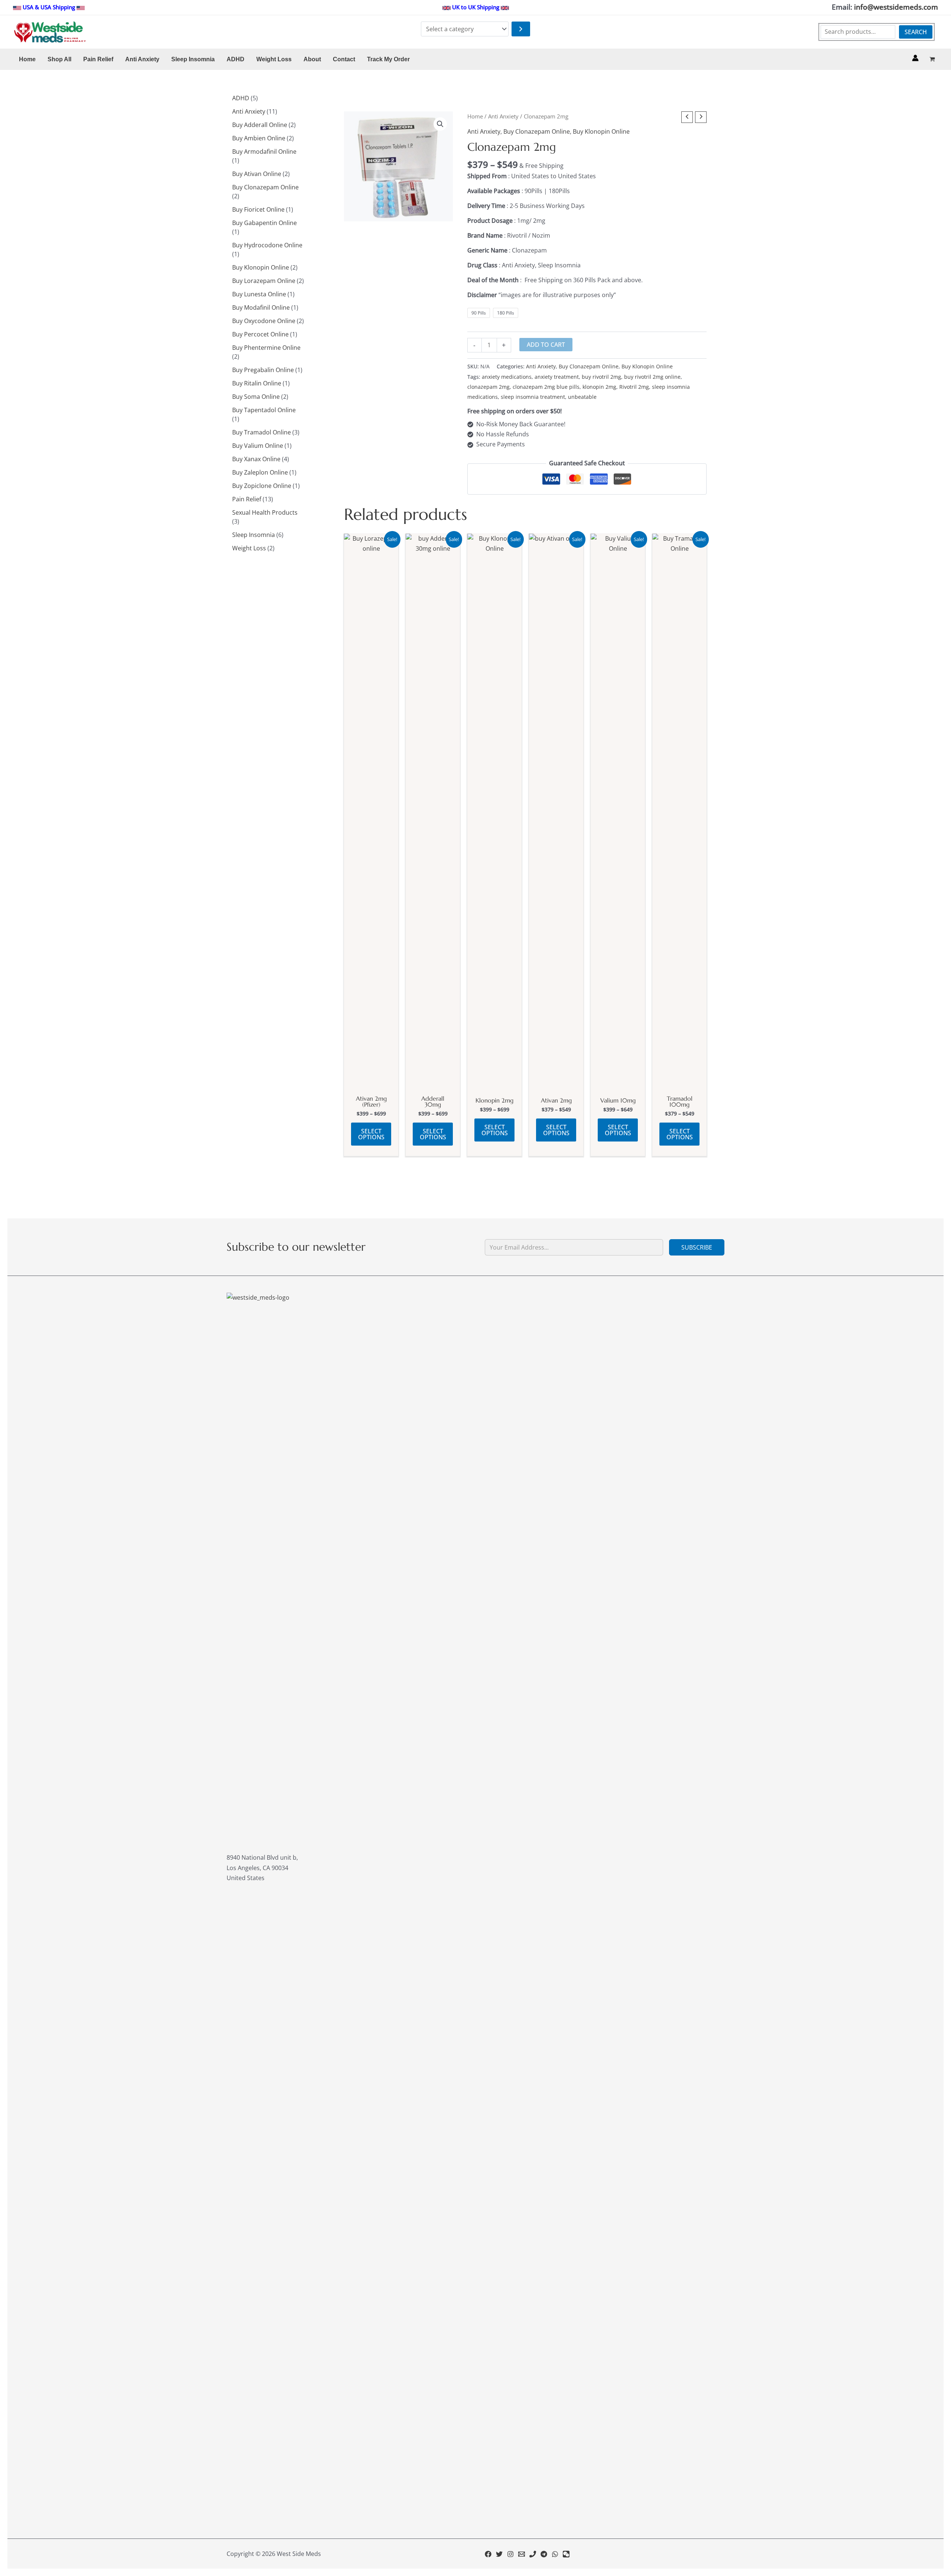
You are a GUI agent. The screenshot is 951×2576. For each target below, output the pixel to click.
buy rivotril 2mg (601, 377)
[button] (440, 124)
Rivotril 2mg (634, 387)
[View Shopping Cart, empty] (932, 59)
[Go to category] (521, 29)
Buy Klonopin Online (601, 131)
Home (475, 116)
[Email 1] (522, 2554)
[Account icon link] (915, 58)
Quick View (371, 1084)
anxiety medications (507, 377)
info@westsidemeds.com (896, 7)
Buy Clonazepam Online (537, 131)
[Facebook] (488, 2554)
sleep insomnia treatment (533, 397)
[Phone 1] (533, 2554)
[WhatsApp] (555, 2554)
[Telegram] (544, 2554)
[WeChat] (566, 2554)
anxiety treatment (557, 377)
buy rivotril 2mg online (652, 377)
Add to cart (546, 345)
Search (916, 32)
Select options (371, 1134)
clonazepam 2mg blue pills (546, 387)
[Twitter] (499, 2554)
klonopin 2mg (599, 387)
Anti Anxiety (503, 116)
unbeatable (582, 397)
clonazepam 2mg (489, 387)
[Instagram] (510, 2554)
